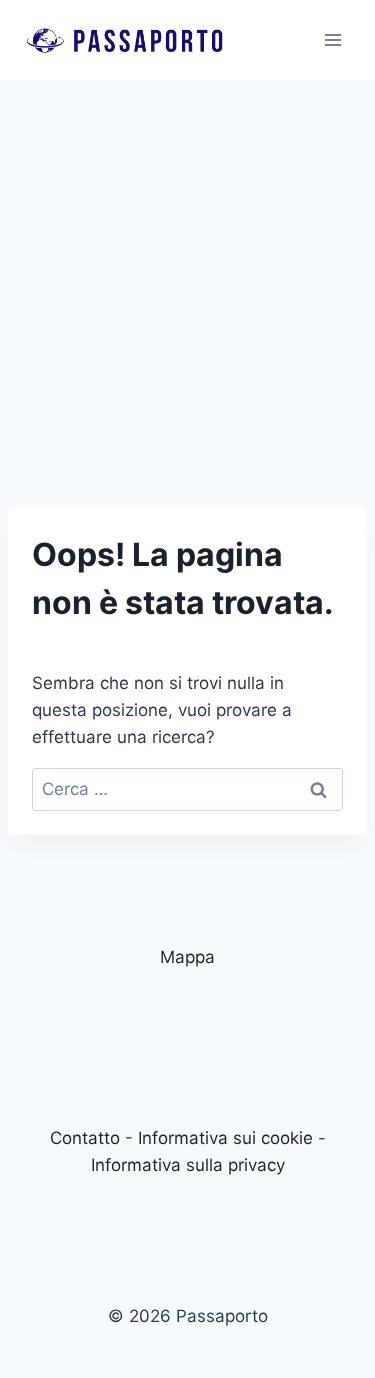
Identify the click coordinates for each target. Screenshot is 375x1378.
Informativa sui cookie (225, 1138)
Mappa (187, 957)
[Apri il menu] (332, 39)
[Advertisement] (187, 277)
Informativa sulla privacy (188, 1165)
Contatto (85, 1138)
